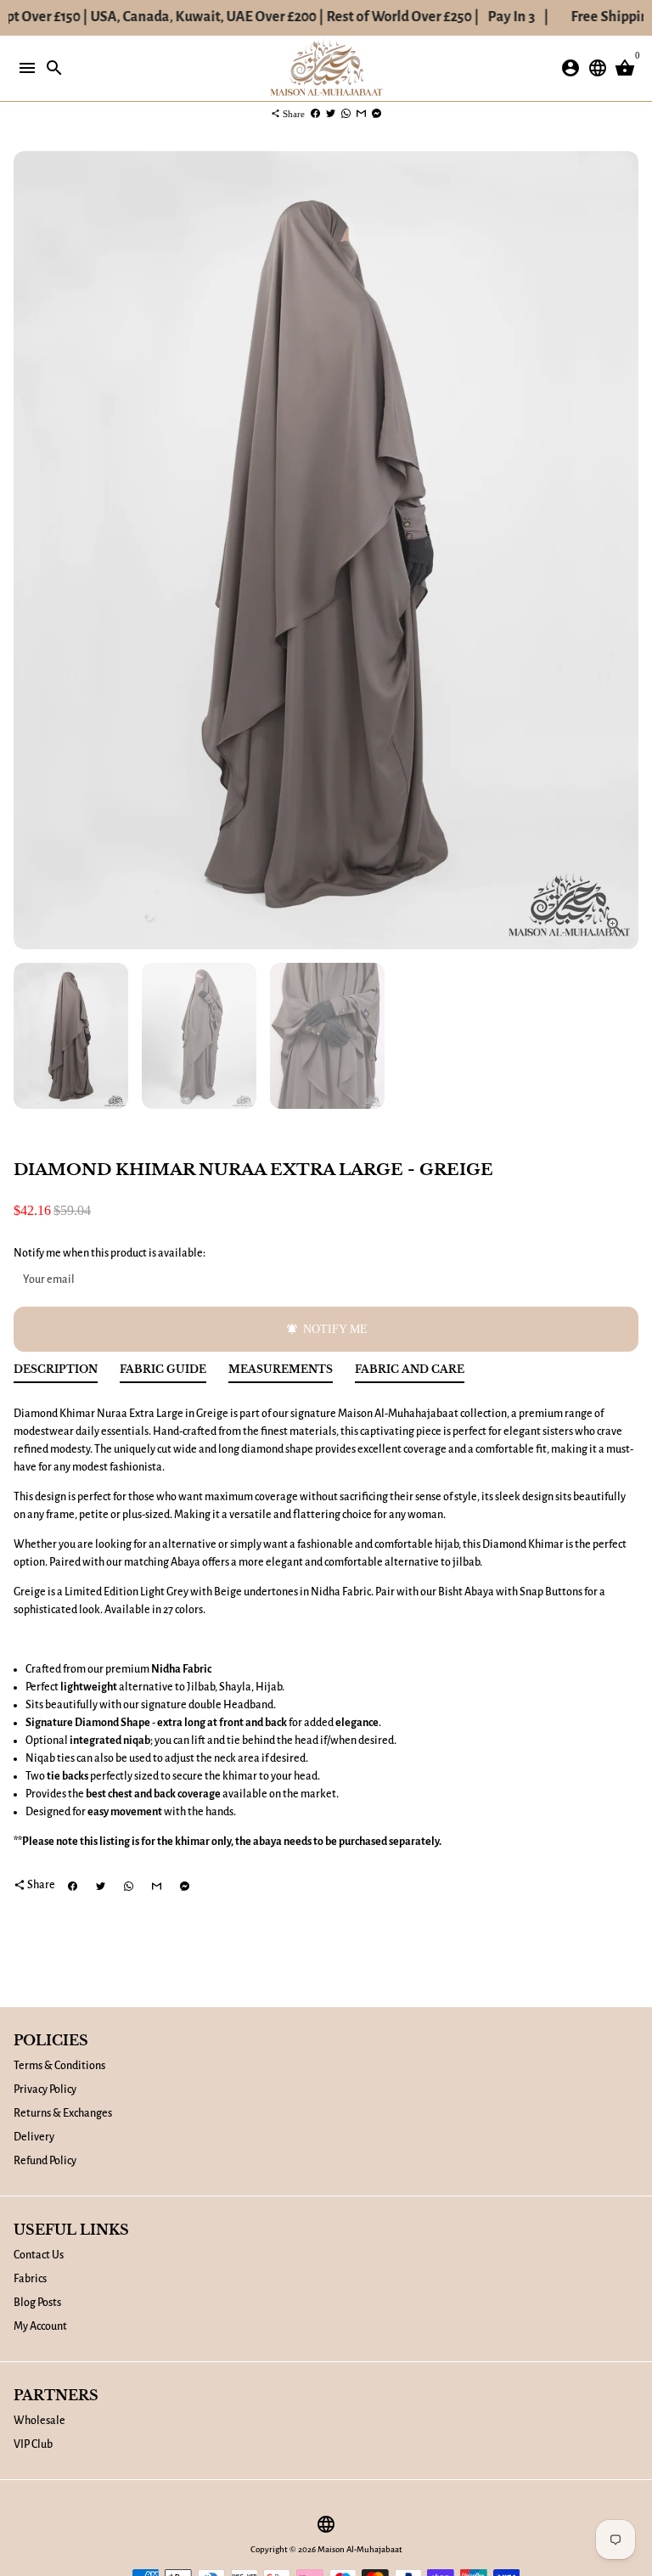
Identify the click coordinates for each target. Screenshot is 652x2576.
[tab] (56, 1373)
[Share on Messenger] (377, 114)
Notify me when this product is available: (110, 1253)
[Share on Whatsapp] (346, 114)
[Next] (624, 551)
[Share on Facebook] (315, 114)
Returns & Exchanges (63, 2113)
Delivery (34, 2137)
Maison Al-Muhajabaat (360, 2549)
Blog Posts (37, 2303)
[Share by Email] (361, 114)
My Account (40, 2326)
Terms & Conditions (59, 2066)
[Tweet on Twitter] (331, 114)
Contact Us (39, 2255)
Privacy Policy (45, 2089)
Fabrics (30, 2279)
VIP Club (33, 2444)
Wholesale (39, 2421)
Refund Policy (45, 2161)
